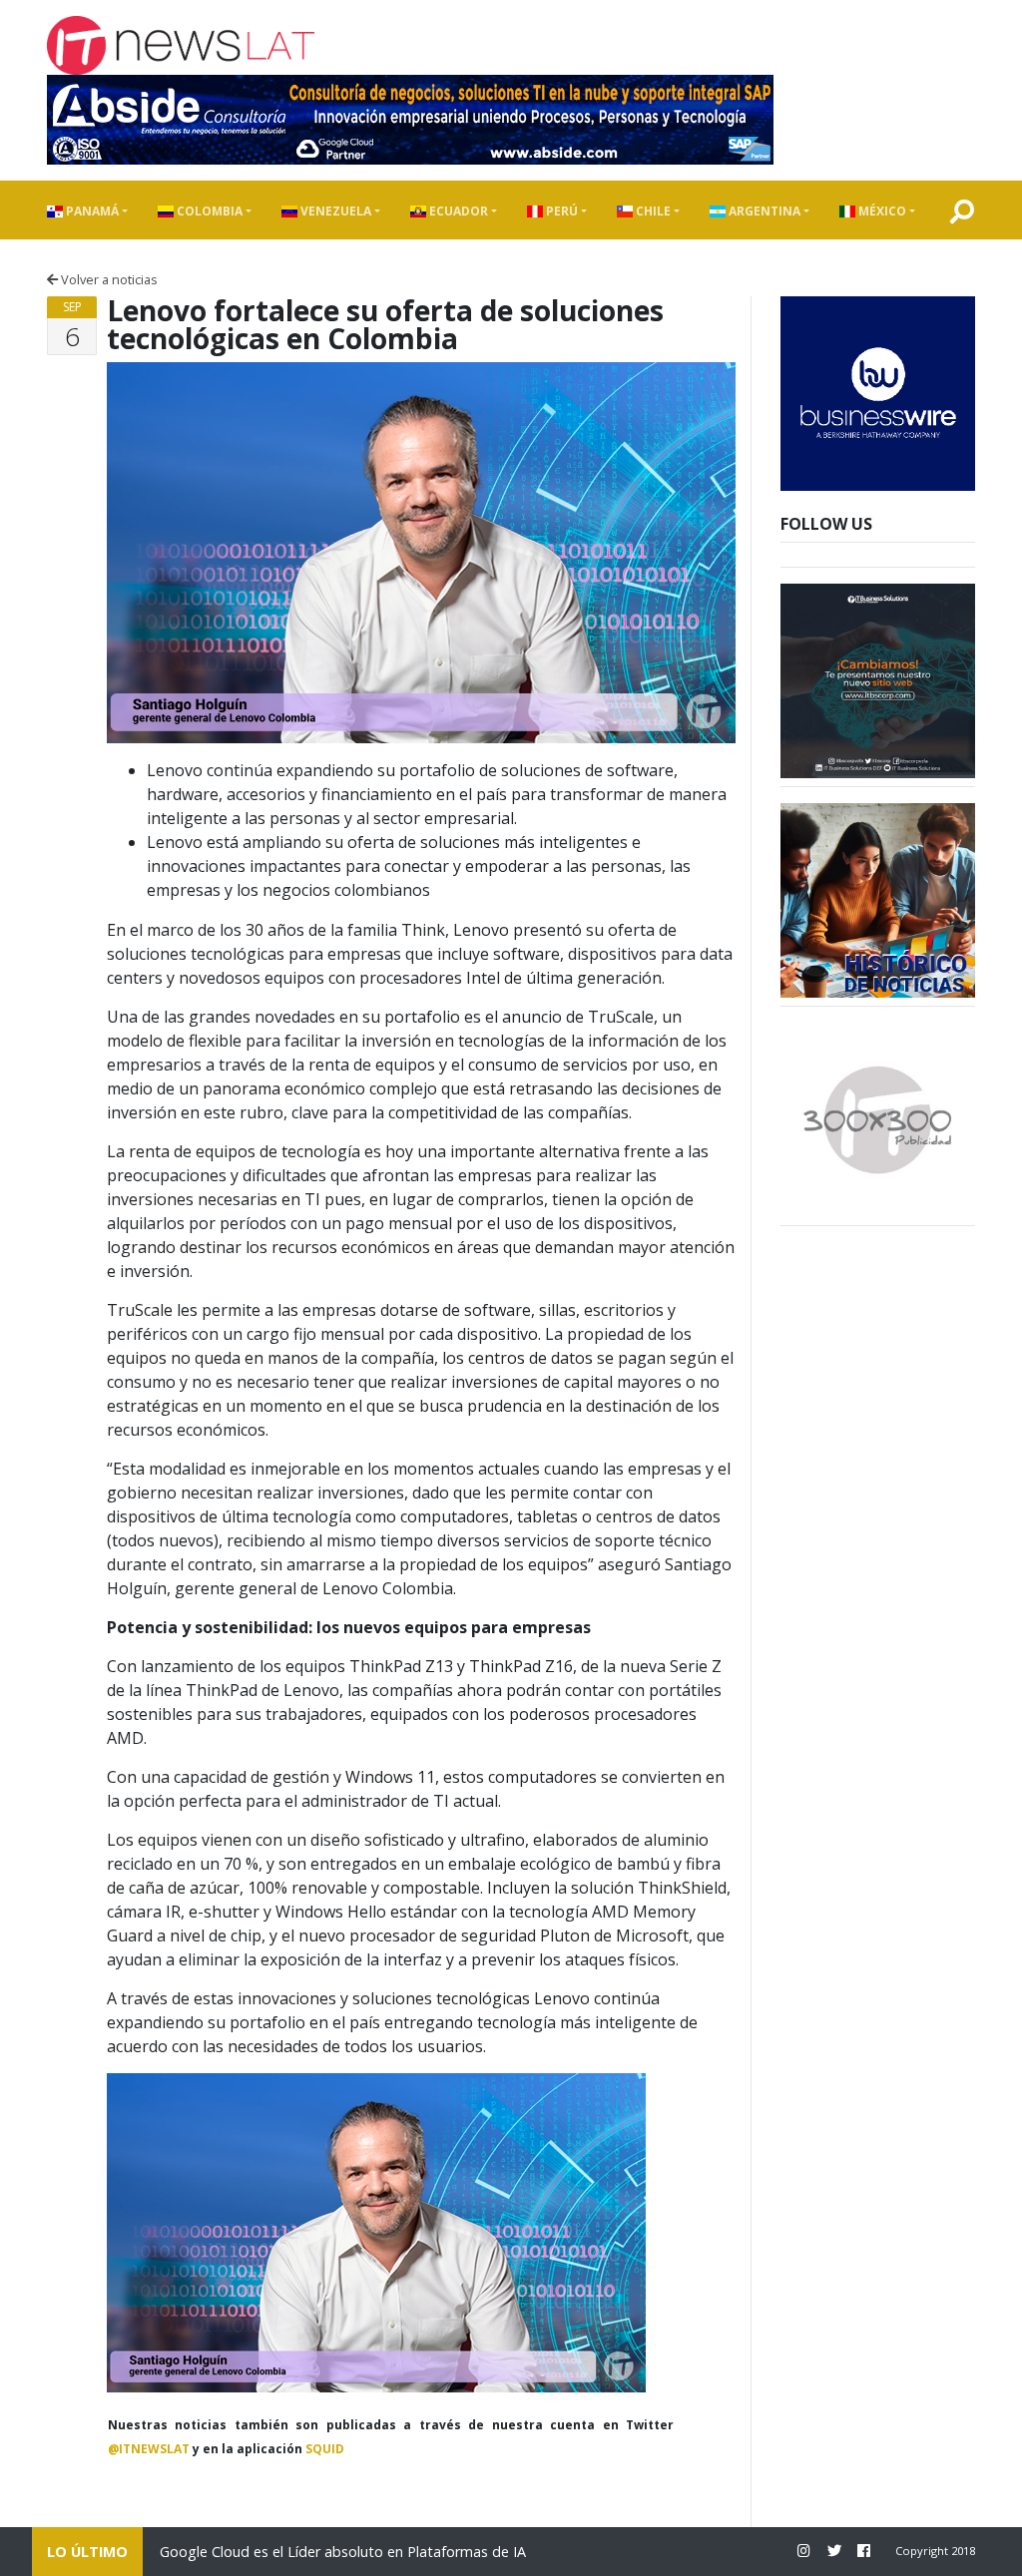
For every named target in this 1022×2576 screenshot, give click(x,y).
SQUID (325, 2449)
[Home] (181, 45)
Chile (652, 211)
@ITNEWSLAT (149, 2449)
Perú (560, 211)
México (881, 211)
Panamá (91, 211)
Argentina (763, 211)
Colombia (208, 211)
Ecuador (457, 211)
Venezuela (334, 211)
